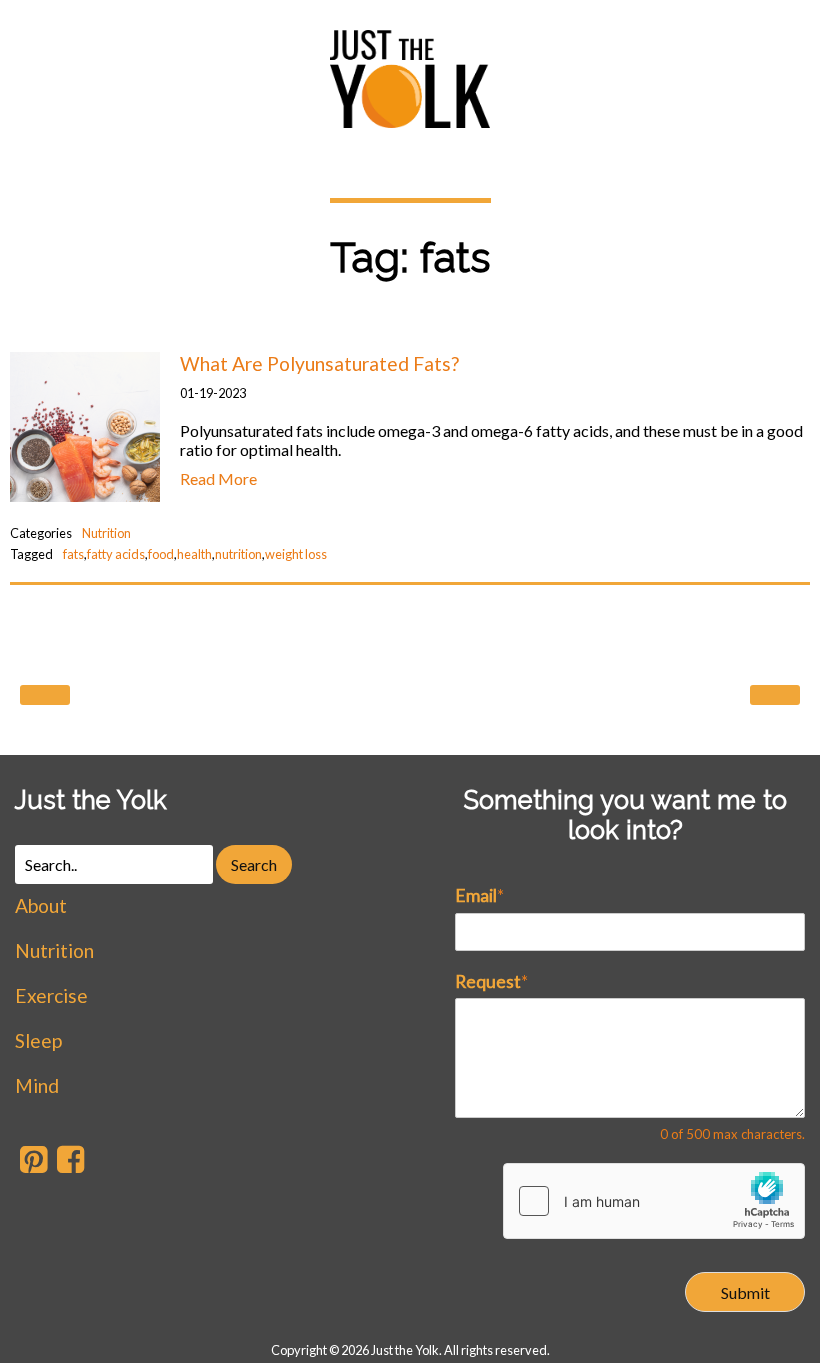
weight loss (296, 554)
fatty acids (116, 554)
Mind (37, 1085)
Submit (745, 1292)
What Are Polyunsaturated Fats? (319, 363)
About (41, 905)
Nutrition (106, 533)
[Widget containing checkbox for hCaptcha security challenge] (654, 1201)
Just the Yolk (91, 800)
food (161, 554)
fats (73, 554)
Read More (218, 478)
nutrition (238, 554)
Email (479, 895)
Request (491, 981)
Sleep (38, 1040)
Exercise (51, 995)
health (194, 554)
